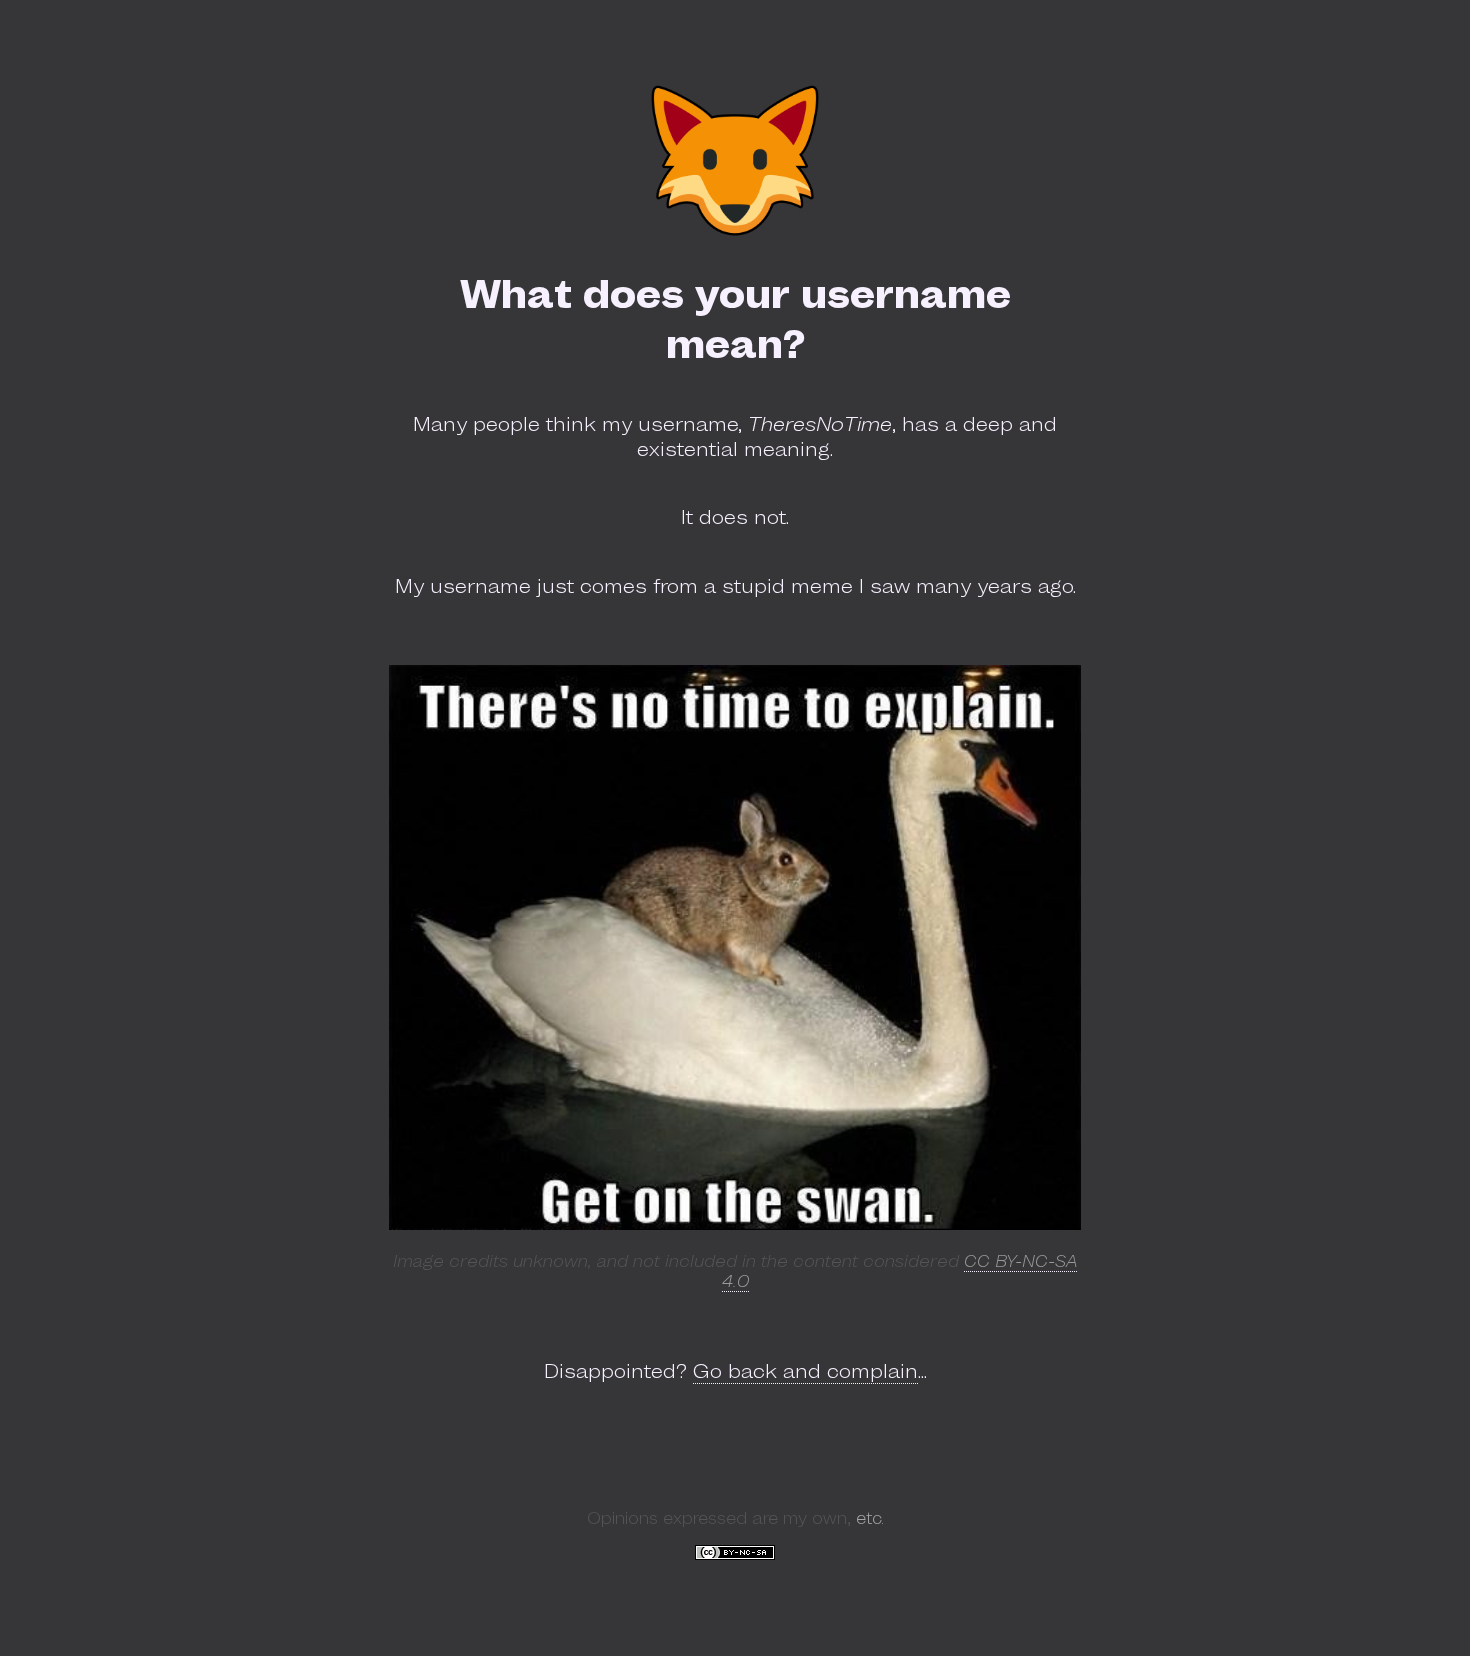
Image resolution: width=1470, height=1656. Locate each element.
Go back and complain (805, 1370)
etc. (870, 1518)
